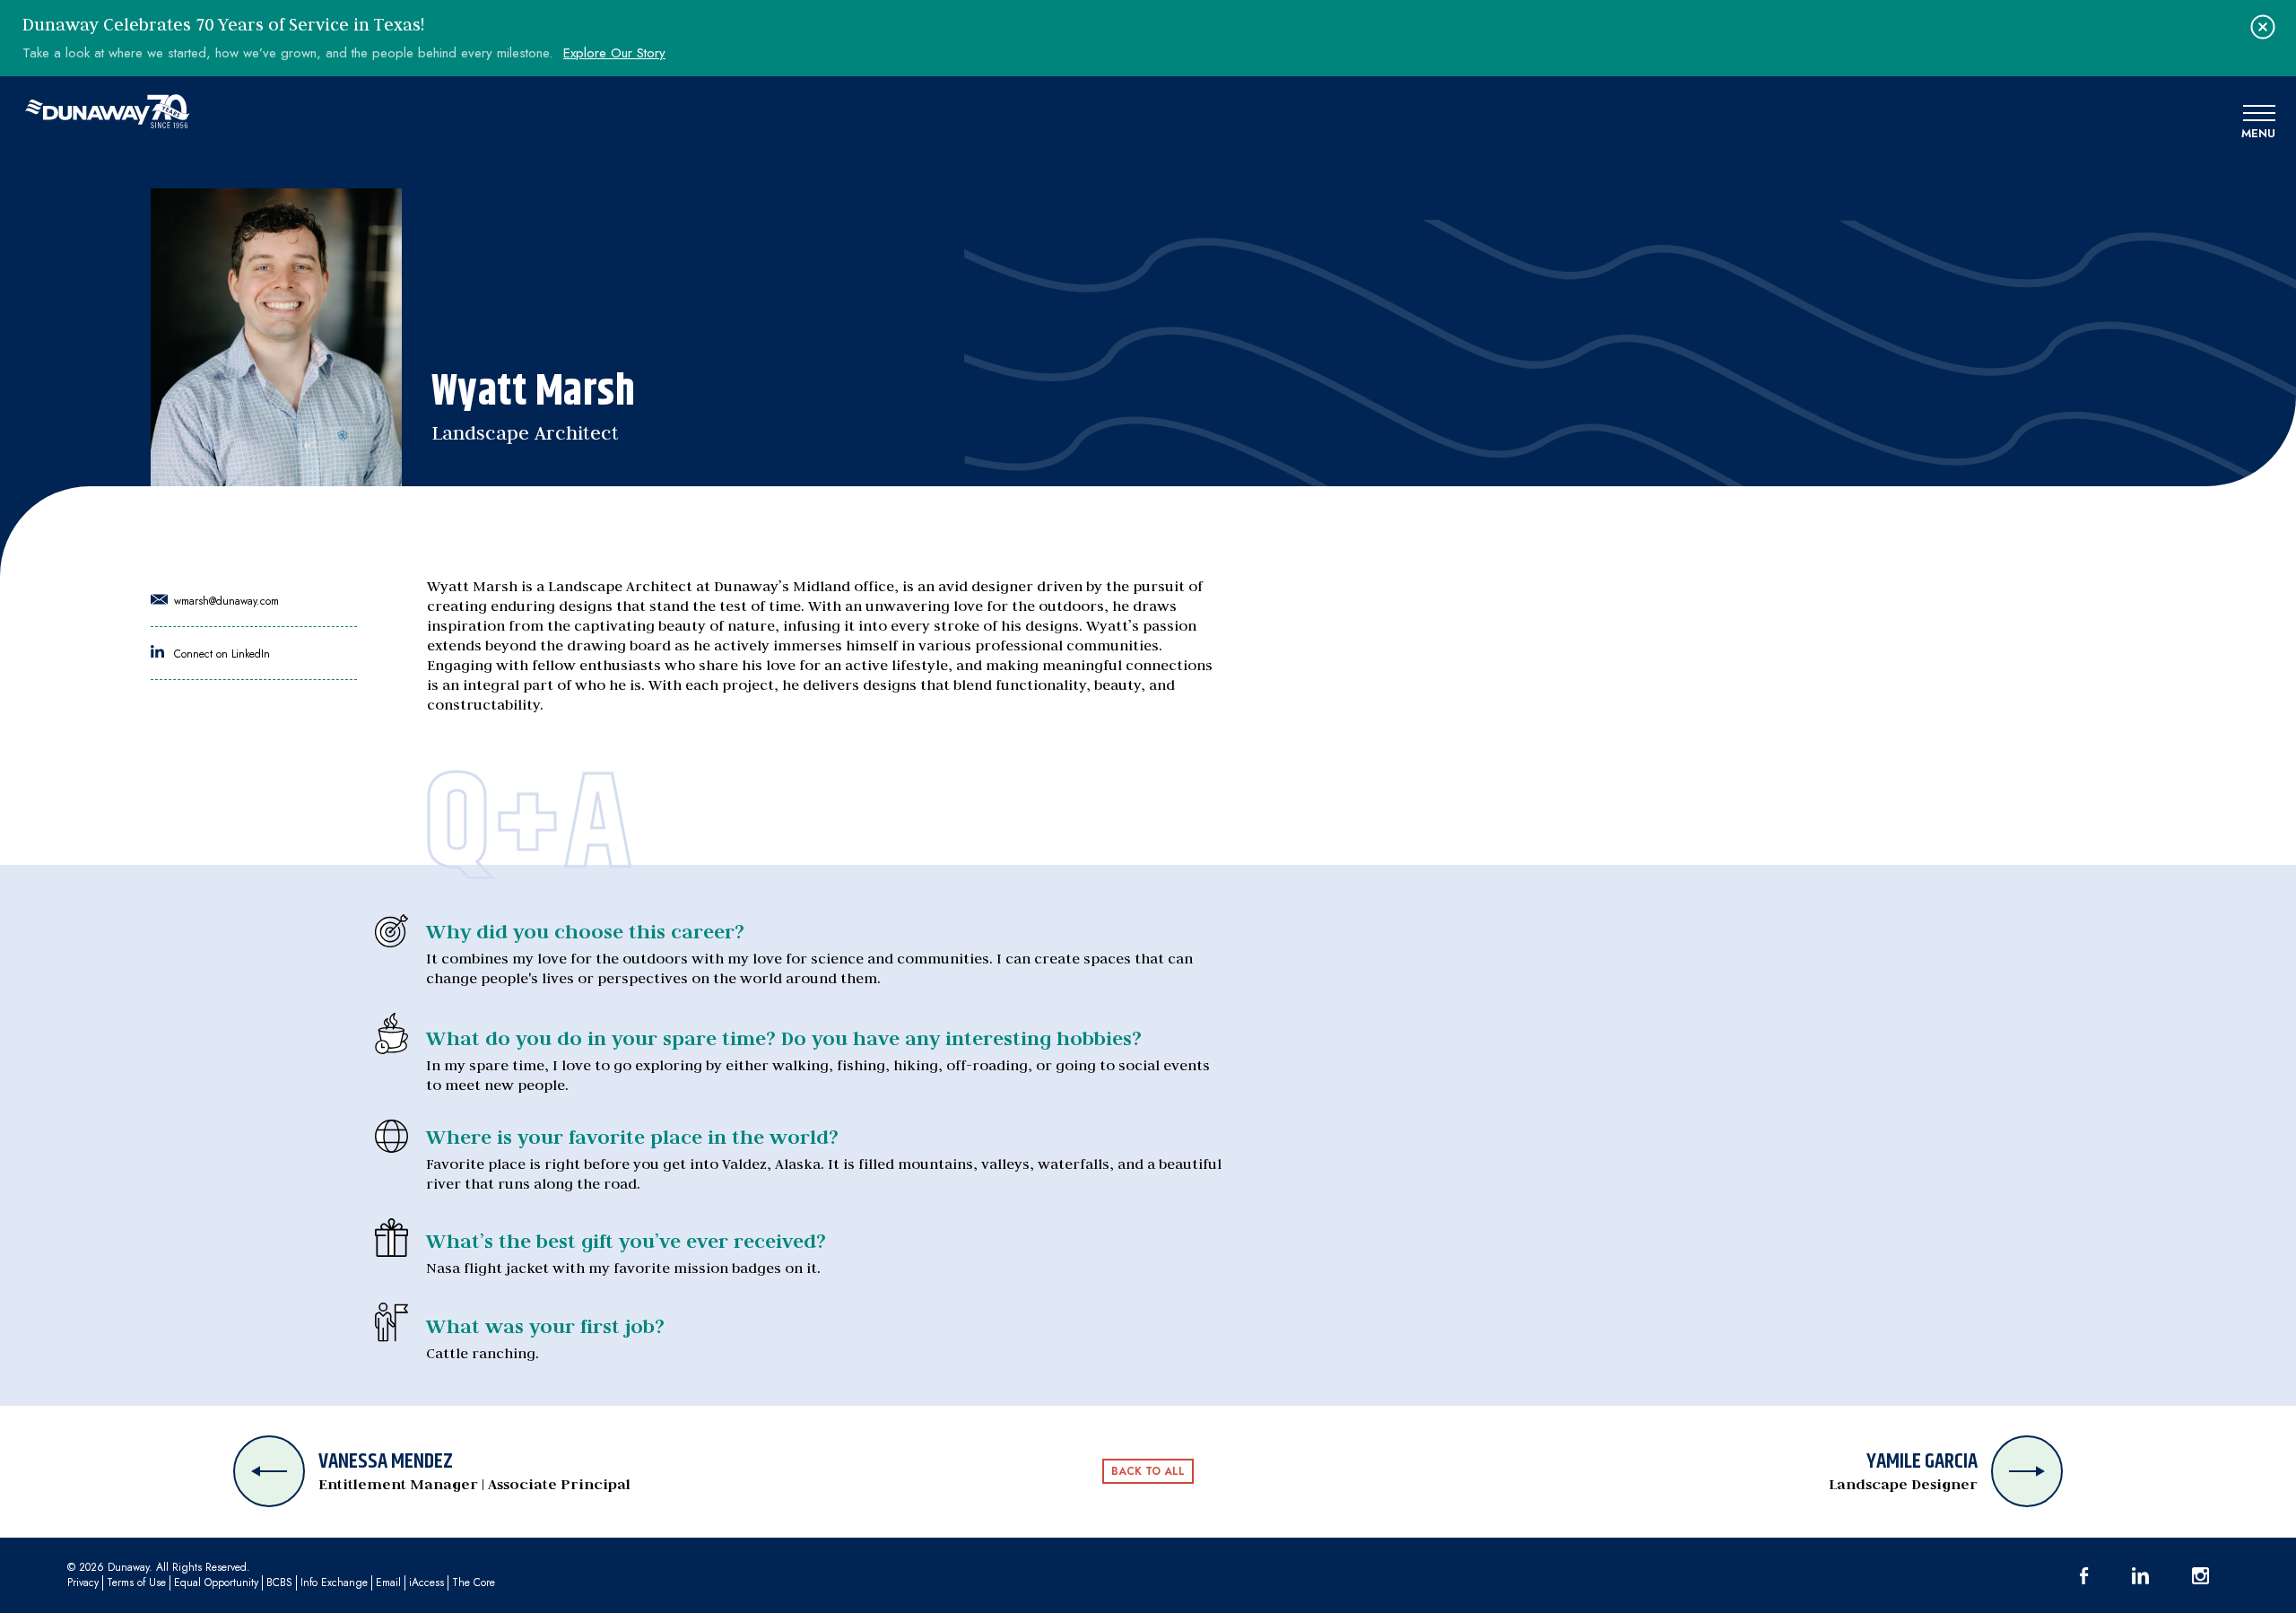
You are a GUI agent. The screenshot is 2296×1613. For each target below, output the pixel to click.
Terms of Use (136, 1582)
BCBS (279, 1582)
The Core (474, 1582)
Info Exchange (334, 1582)
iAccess (426, 1582)
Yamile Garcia (1903, 1472)
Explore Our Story (614, 53)
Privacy (83, 1582)
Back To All (1148, 1471)
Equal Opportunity (216, 1582)
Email (388, 1582)
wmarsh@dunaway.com (225, 601)
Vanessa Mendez (474, 1472)
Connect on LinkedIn (220, 654)
